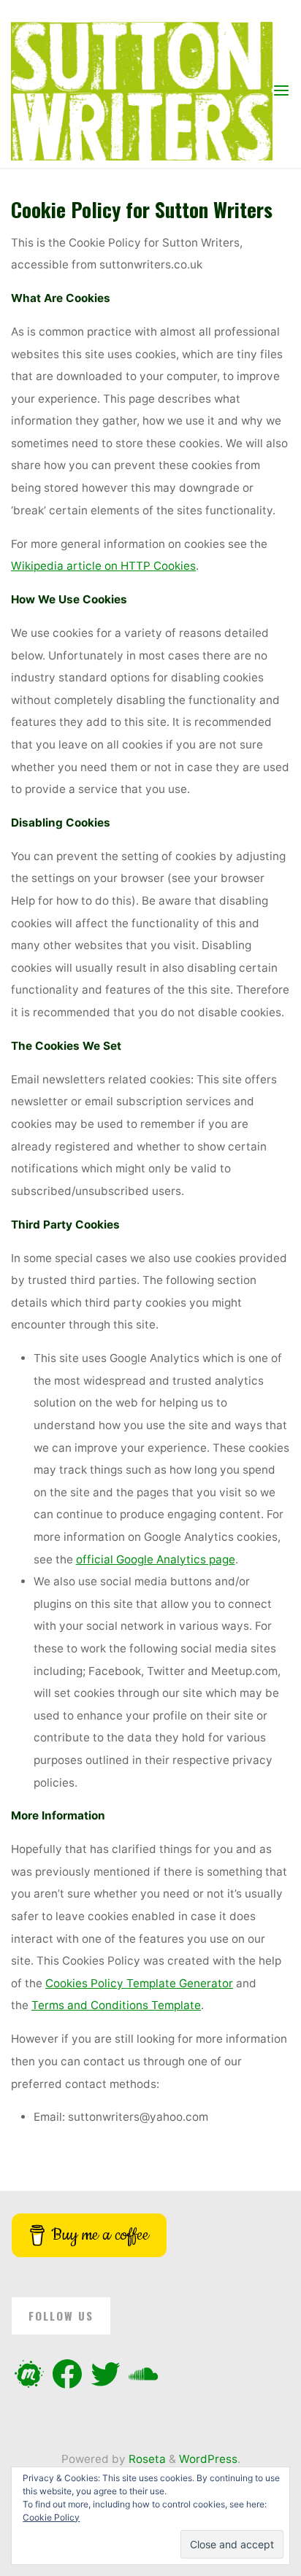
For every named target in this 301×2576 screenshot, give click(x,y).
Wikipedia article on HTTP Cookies (103, 566)
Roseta (146, 2459)
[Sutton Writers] (141, 90)
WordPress (208, 2459)
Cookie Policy (51, 2517)
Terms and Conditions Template (116, 2006)
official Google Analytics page (156, 1559)
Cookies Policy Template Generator (139, 1983)
